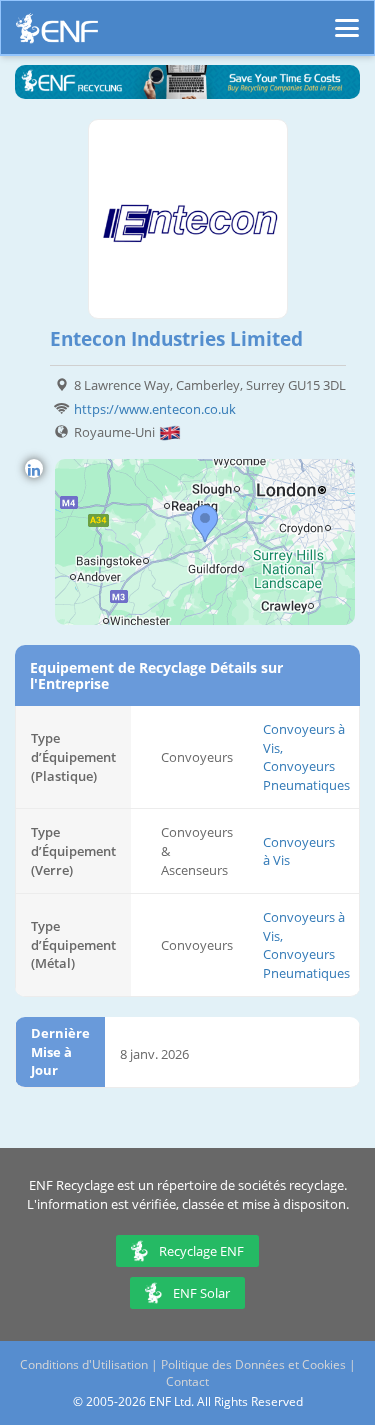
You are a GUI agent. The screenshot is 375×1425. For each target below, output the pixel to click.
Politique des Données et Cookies (253, 1364)
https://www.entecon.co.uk (155, 409)
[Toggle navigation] (347, 19)
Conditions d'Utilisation (84, 1364)
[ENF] (57, 33)
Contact (187, 1381)
